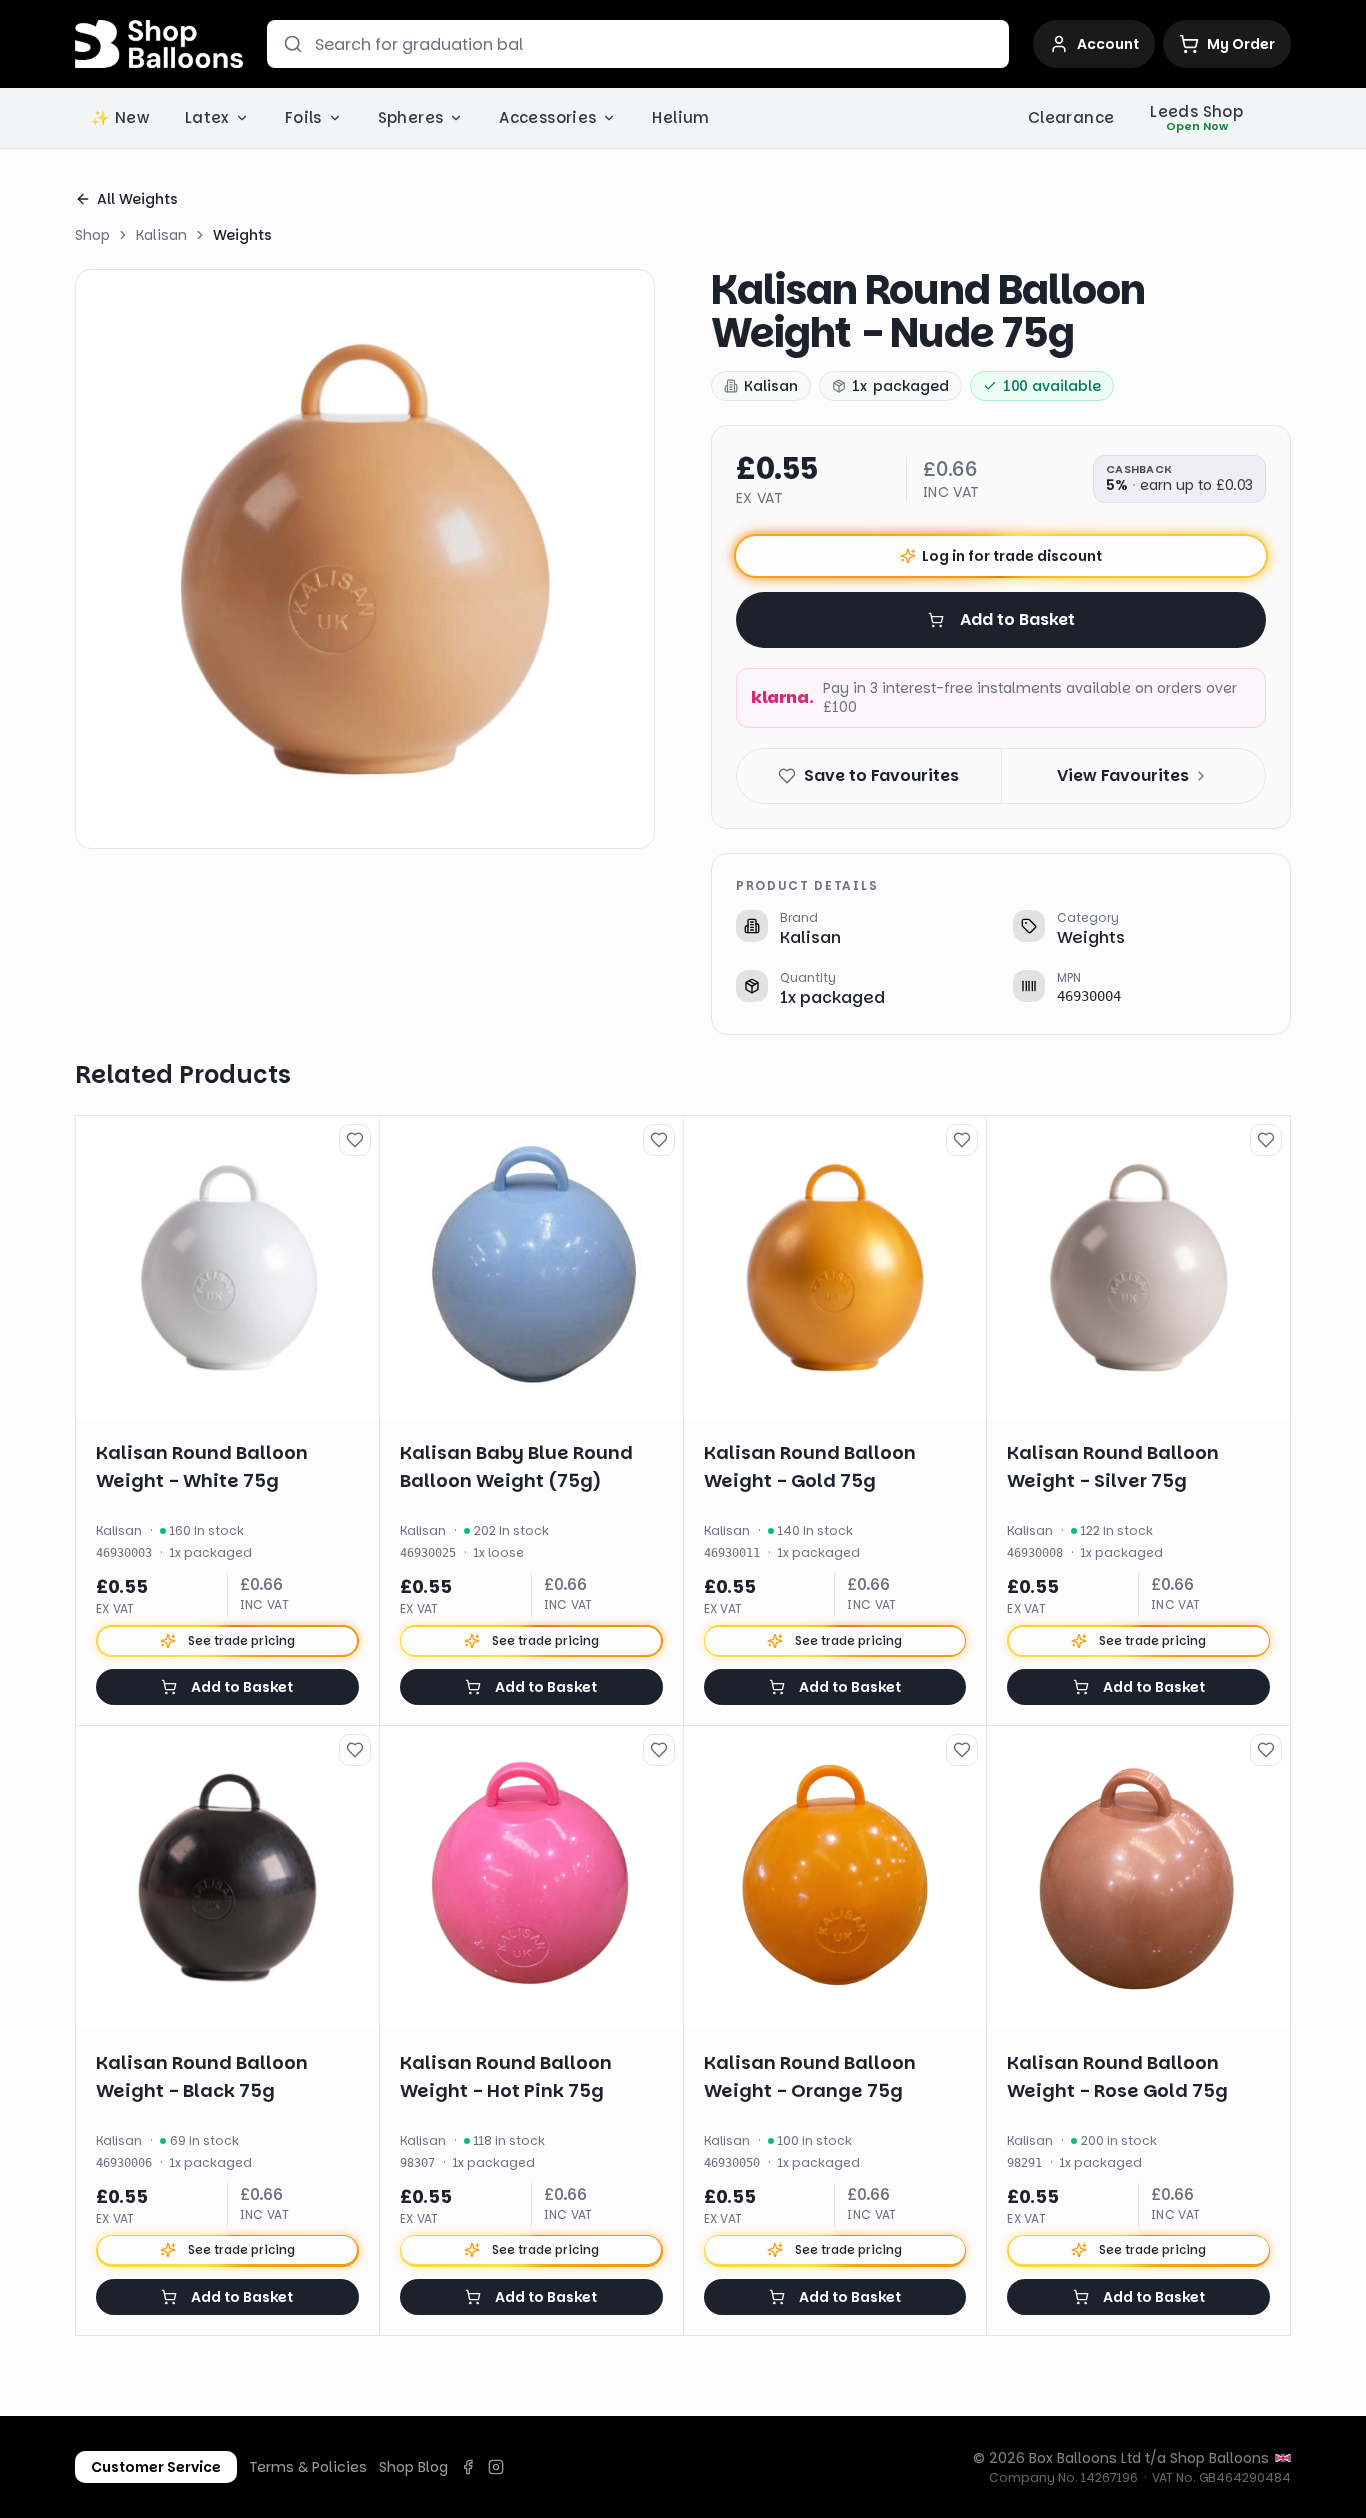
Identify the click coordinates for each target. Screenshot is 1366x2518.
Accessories (547, 117)
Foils (303, 117)
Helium (680, 117)
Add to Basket (1017, 619)
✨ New (120, 117)
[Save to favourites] (355, 1140)
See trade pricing (241, 1640)
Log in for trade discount (1012, 556)
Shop (92, 235)
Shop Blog (413, 2467)
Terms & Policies (308, 2467)
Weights (242, 235)
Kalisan (161, 235)
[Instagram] (496, 2467)
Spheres (411, 117)
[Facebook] (468, 2467)
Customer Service (156, 2467)
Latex (207, 117)
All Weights (137, 199)
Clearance (1071, 117)
